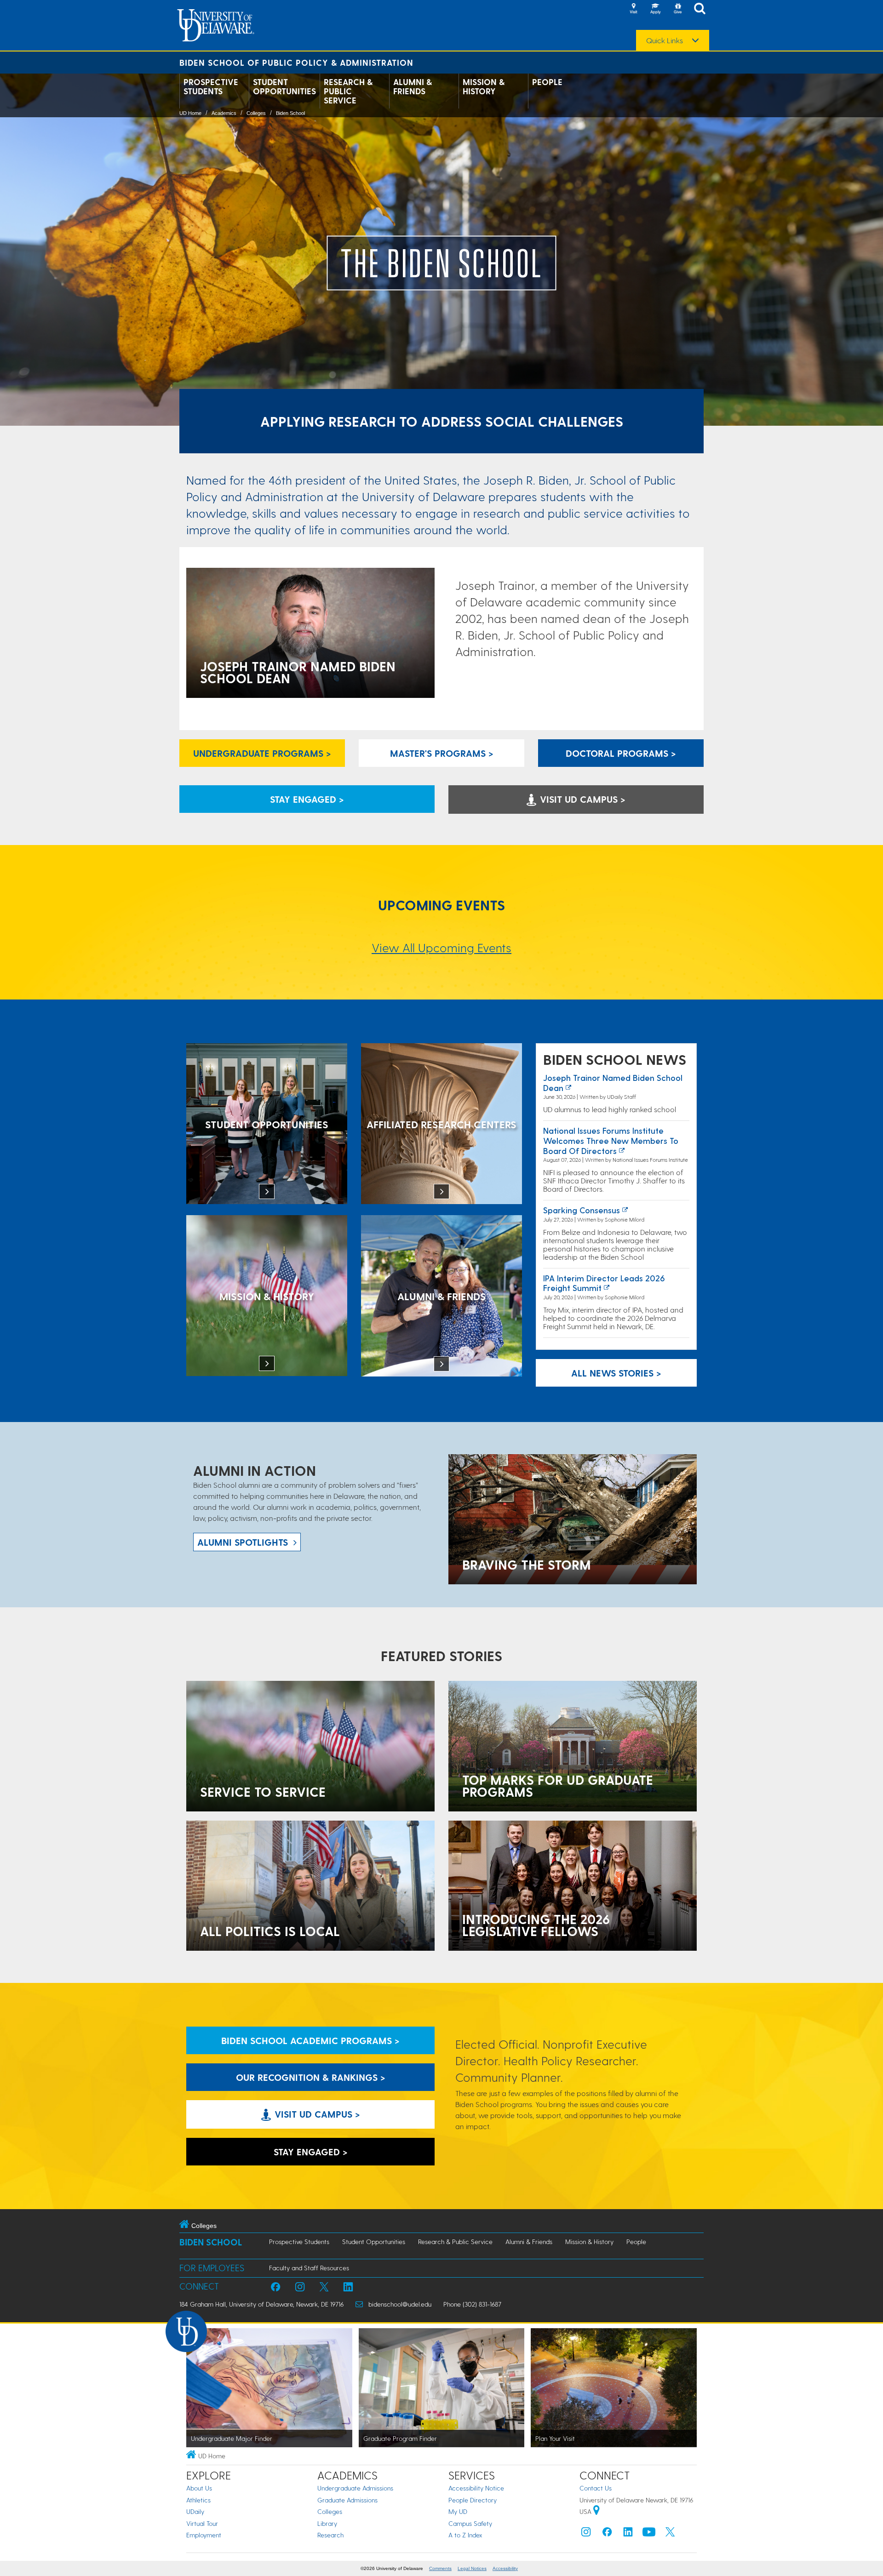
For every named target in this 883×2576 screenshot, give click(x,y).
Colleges (256, 113)
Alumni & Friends (413, 86)
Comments (440, 2568)
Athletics (198, 2500)
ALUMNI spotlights (243, 1542)
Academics (224, 113)
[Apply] (655, 9)
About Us (199, 2488)
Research (330, 2535)
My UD (458, 2511)
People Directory (473, 2500)
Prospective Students (211, 86)
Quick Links (665, 40)
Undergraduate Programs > (262, 753)
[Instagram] (586, 2534)
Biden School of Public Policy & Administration (296, 62)
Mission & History (484, 86)
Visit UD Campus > (581, 799)
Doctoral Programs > (621, 753)
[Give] (677, 9)
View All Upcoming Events (441, 947)
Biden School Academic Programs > (310, 2040)
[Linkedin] (628, 2534)
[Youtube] (649, 2534)
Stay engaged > (307, 799)
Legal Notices (472, 2568)
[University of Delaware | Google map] (596, 2511)
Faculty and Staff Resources (309, 2268)
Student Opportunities (284, 86)
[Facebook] (607, 2534)
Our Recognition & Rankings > (311, 2077)
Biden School (290, 113)
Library (327, 2523)
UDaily (195, 2511)
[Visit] (633, 9)
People (547, 82)
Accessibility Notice (476, 2488)
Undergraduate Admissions (355, 2488)
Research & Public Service (348, 91)
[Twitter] (670, 2534)
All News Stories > (616, 1373)
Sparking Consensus (582, 1210)
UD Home (190, 113)
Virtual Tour (202, 2523)
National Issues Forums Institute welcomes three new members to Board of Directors (611, 1140)
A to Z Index (465, 2535)
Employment (204, 2535)
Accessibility (505, 2568)
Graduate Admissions (347, 2500)
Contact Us (596, 2488)
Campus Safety (470, 2523)
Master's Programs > (442, 753)
